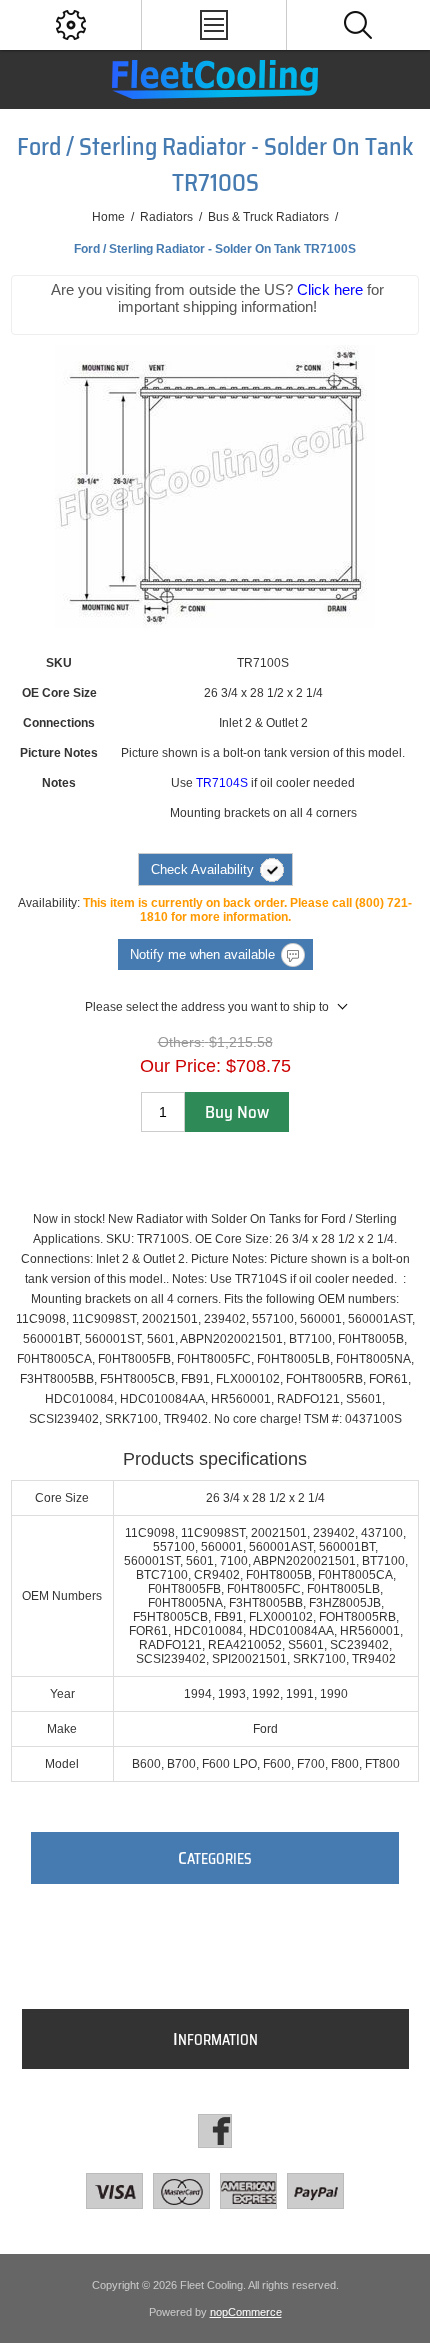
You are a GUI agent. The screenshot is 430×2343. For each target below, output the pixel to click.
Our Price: (180, 1066)
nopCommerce (246, 2312)
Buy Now (237, 1112)
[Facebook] (215, 2131)
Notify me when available (202, 954)
